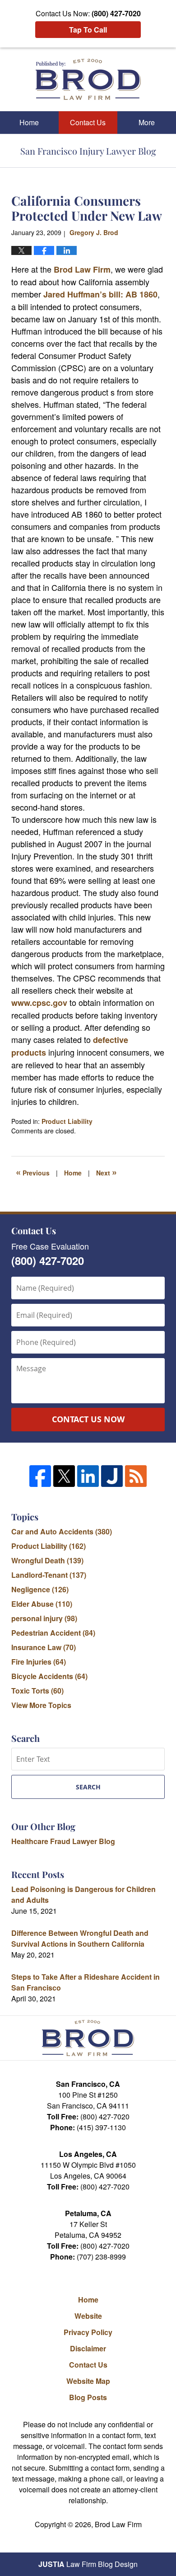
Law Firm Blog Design (88, 2564)
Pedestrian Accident (53, 1633)
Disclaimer (88, 2348)
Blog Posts (88, 2397)
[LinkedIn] (88, 1476)
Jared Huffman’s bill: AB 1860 (100, 294)
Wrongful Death (47, 1560)
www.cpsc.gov (40, 1003)
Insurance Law (44, 1647)
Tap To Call (88, 30)
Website (88, 2316)
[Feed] (136, 1476)
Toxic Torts (37, 1691)
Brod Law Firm (82, 269)
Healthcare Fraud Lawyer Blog (63, 1841)
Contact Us (88, 122)
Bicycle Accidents (49, 1676)
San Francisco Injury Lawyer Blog (88, 79)
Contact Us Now (88, 1419)
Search (88, 1787)
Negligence (40, 1589)
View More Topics (41, 1705)
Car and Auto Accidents (62, 1531)
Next (107, 1172)
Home (29, 122)
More (147, 122)
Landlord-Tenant (49, 1575)
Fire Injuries (39, 1662)
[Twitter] (64, 1476)
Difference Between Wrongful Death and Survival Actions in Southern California (80, 1938)
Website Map (88, 2381)
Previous (33, 1172)
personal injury (44, 1618)
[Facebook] (40, 1476)
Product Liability (67, 1121)
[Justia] (112, 1476)
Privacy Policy (88, 2332)
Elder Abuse (42, 1604)
